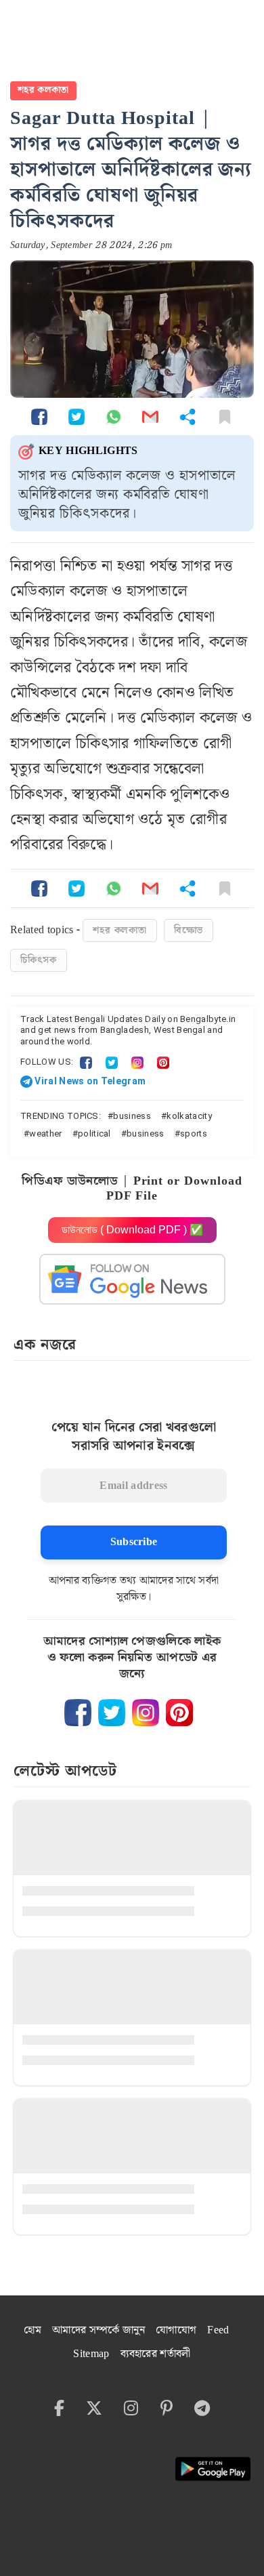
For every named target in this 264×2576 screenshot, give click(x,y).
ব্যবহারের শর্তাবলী (156, 2354)
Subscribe (134, 1542)
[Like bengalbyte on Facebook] (78, 1713)
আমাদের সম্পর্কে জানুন (98, 2330)
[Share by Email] (150, 416)
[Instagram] (137, 1062)
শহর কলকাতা (43, 90)
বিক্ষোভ (189, 931)
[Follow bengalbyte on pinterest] (179, 1713)
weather (45, 1133)
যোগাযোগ (176, 2330)
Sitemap (91, 2354)
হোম (32, 2330)
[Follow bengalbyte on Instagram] (146, 1713)
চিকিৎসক (39, 960)
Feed (218, 2330)
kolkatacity (189, 1116)
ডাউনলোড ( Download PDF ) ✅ (132, 1230)
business (132, 1116)
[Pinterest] (163, 1062)
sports (194, 1133)
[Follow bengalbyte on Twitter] (112, 1713)
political (94, 1133)
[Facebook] (86, 1062)
